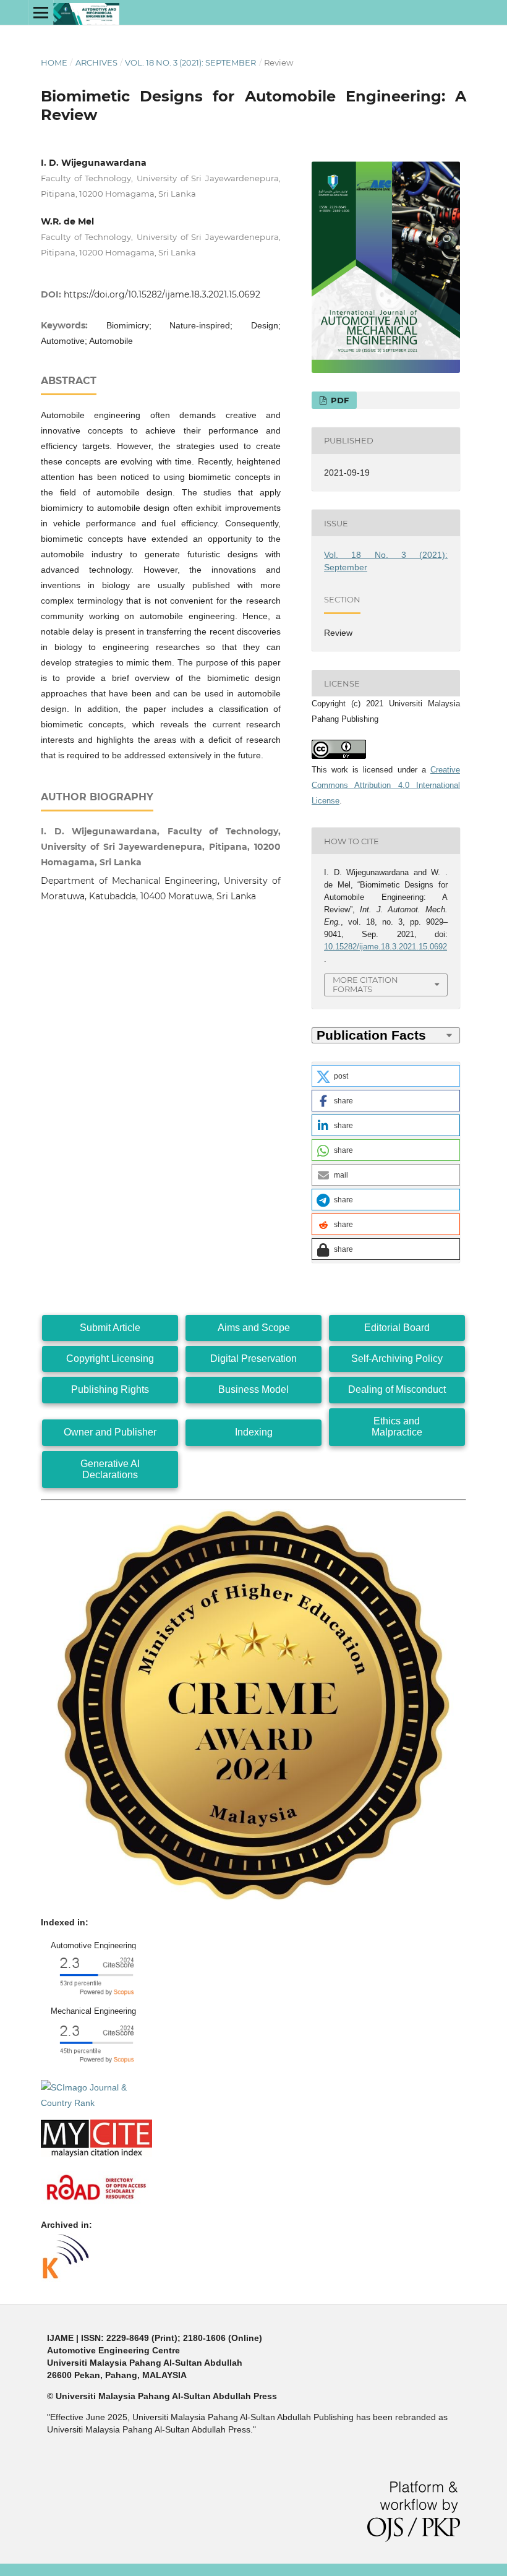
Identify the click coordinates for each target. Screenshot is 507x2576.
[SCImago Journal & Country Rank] (96, 2103)
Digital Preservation (253, 1359)
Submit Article (110, 1328)
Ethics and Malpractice (397, 1427)
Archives (96, 62)
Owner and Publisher (110, 1432)
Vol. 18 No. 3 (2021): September (190, 62)
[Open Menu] (41, 12)
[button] (386, 1076)
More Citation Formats (365, 984)
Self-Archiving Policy (397, 1359)
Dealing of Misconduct (397, 1389)
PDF (339, 400)
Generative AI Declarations (110, 1469)
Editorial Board (397, 1328)
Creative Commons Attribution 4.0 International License (386, 785)
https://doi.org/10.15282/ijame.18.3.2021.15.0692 (162, 294)
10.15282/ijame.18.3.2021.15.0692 (386, 947)
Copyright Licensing (110, 1359)
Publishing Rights (110, 1389)
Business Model (253, 1389)
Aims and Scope (254, 1328)
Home (54, 62)
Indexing (254, 1432)
